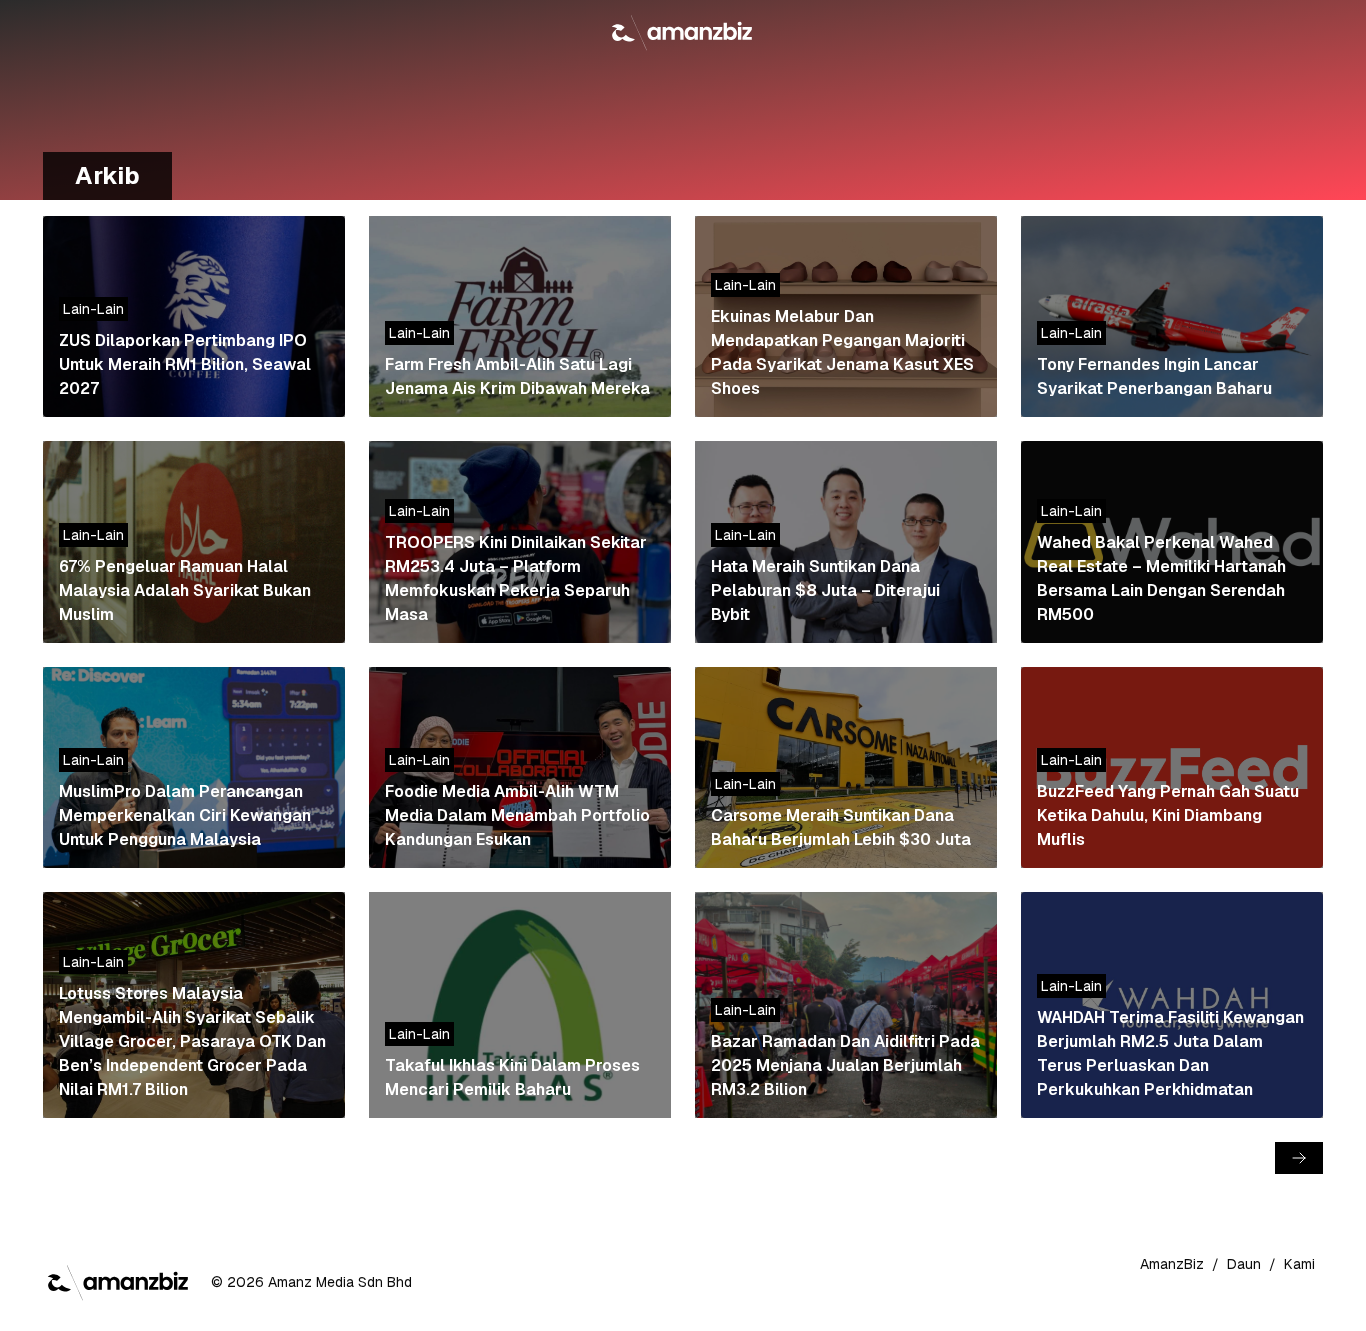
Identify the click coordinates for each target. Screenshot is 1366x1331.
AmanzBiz (1172, 1264)
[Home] (683, 32)
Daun (1244, 1264)
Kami (1299, 1264)
